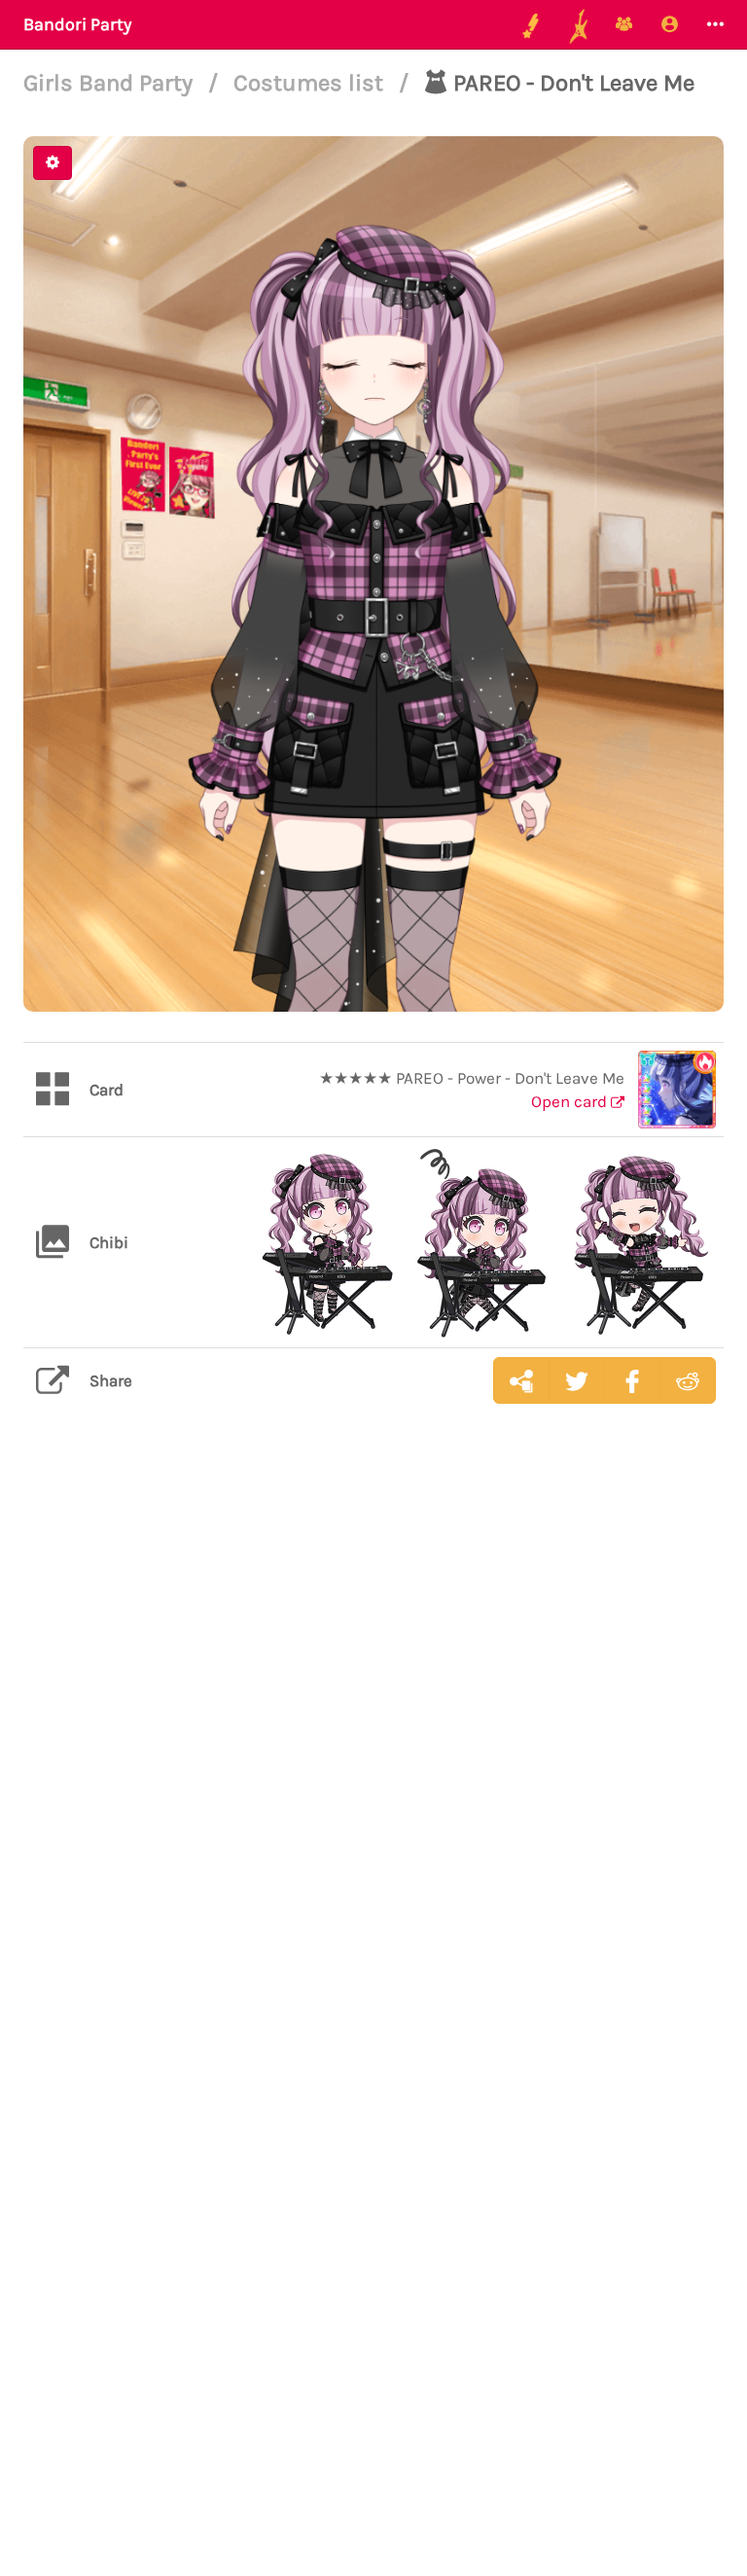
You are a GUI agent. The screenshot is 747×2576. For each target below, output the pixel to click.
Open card (571, 1101)
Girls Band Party (111, 83)
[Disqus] (373, 1727)
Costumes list (311, 83)
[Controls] (53, 163)
